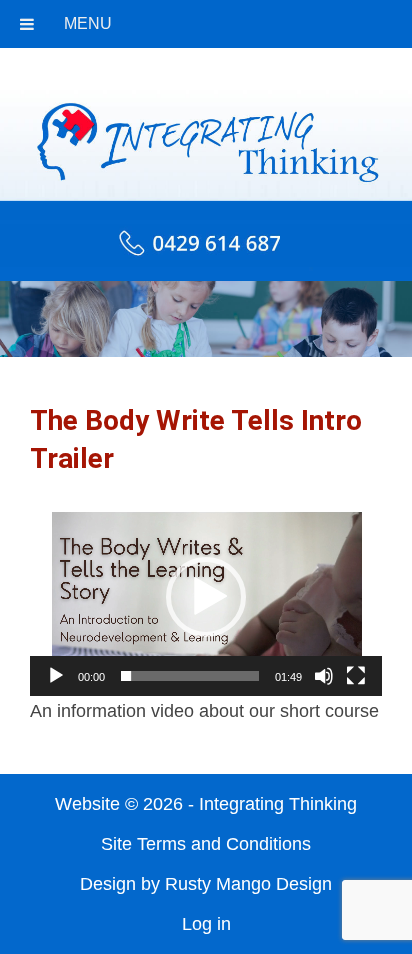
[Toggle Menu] (27, 24)
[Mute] (324, 676)
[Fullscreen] (356, 676)
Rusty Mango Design (248, 884)
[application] (206, 597)
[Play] (56, 676)
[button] (206, 597)
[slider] (190, 676)
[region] (206, 319)
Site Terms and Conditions (206, 844)
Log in (206, 924)
